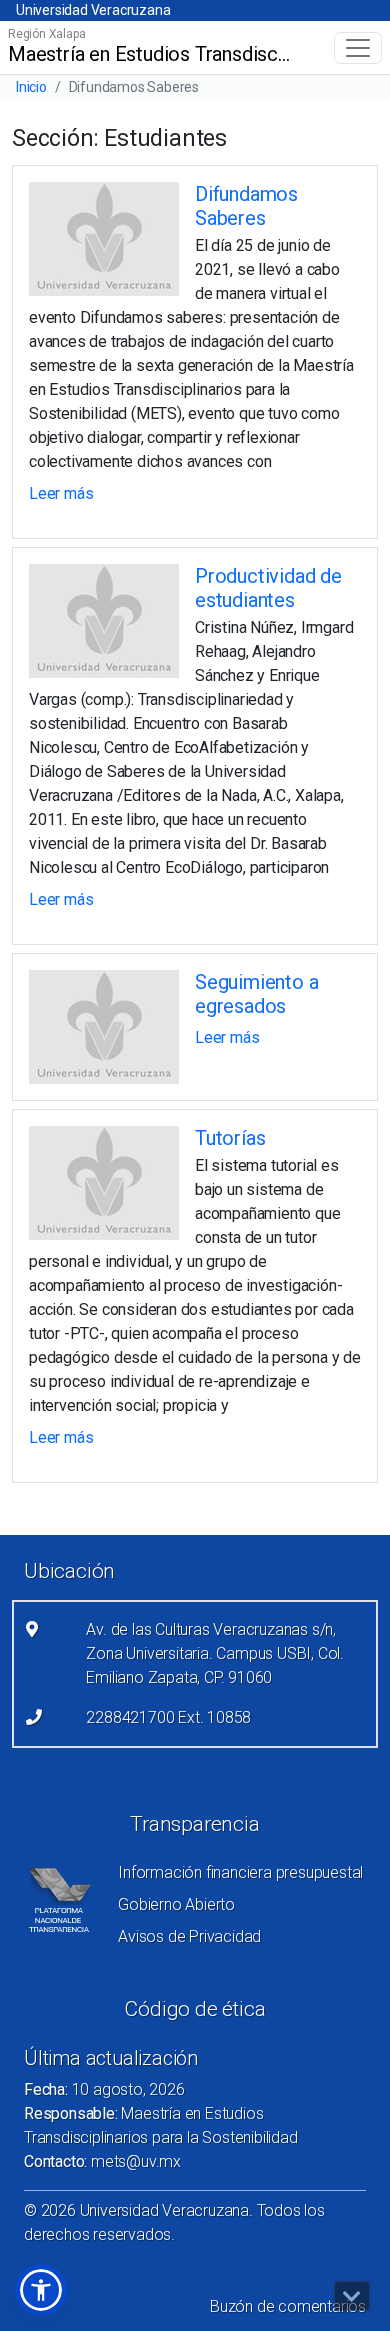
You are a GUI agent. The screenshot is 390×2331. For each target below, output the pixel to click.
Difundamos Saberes (246, 206)
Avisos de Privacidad (189, 1936)
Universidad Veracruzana (93, 10)
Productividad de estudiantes (268, 588)
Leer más (61, 493)
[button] (41, 2290)
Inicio (31, 87)
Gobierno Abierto (176, 1904)
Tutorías (230, 1138)
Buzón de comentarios (288, 2306)
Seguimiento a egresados (256, 994)
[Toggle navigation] (358, 48)
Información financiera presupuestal (240, 1872)
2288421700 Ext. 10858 (168, 1717)
